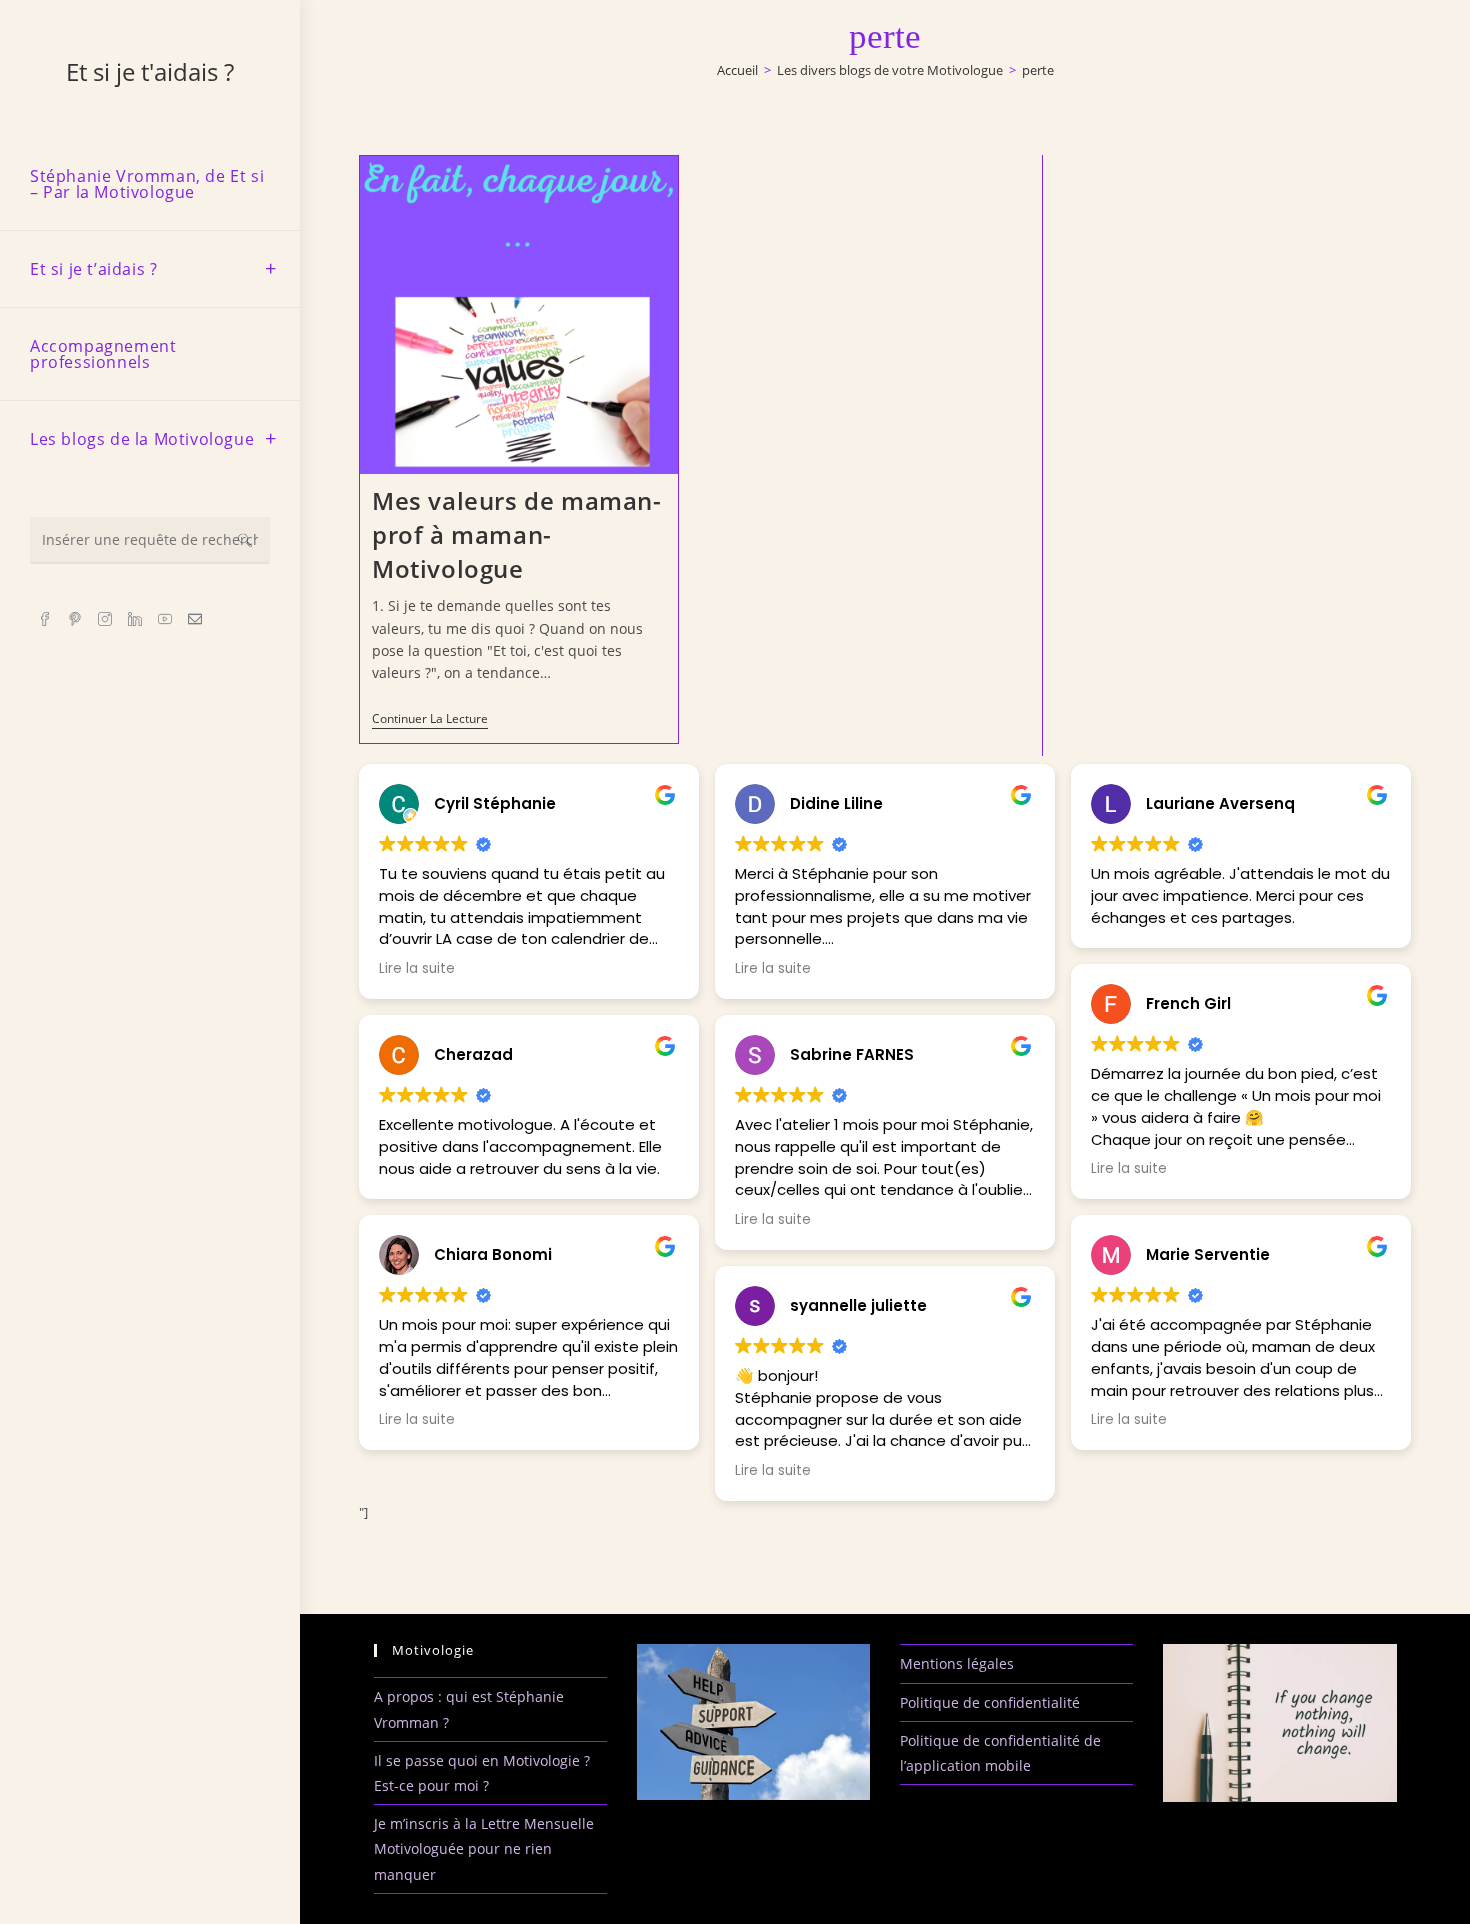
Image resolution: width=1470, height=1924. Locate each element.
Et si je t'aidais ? (150, 71)
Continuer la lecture (430, 720)
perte (1038, 70)
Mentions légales (957, 1663)
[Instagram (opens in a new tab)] (105, 618)
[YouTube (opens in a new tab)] (165, 618)
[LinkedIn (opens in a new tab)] (135, 618)
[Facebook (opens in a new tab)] (45, 618)
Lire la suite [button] (417, 968)
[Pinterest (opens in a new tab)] (75, 618)
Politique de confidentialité (990, 1702)
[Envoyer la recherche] (245, 540)
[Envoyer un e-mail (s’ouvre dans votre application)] (195, 618)
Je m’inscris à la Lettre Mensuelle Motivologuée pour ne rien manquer (484, 1848)
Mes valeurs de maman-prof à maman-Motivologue (517, 534)
